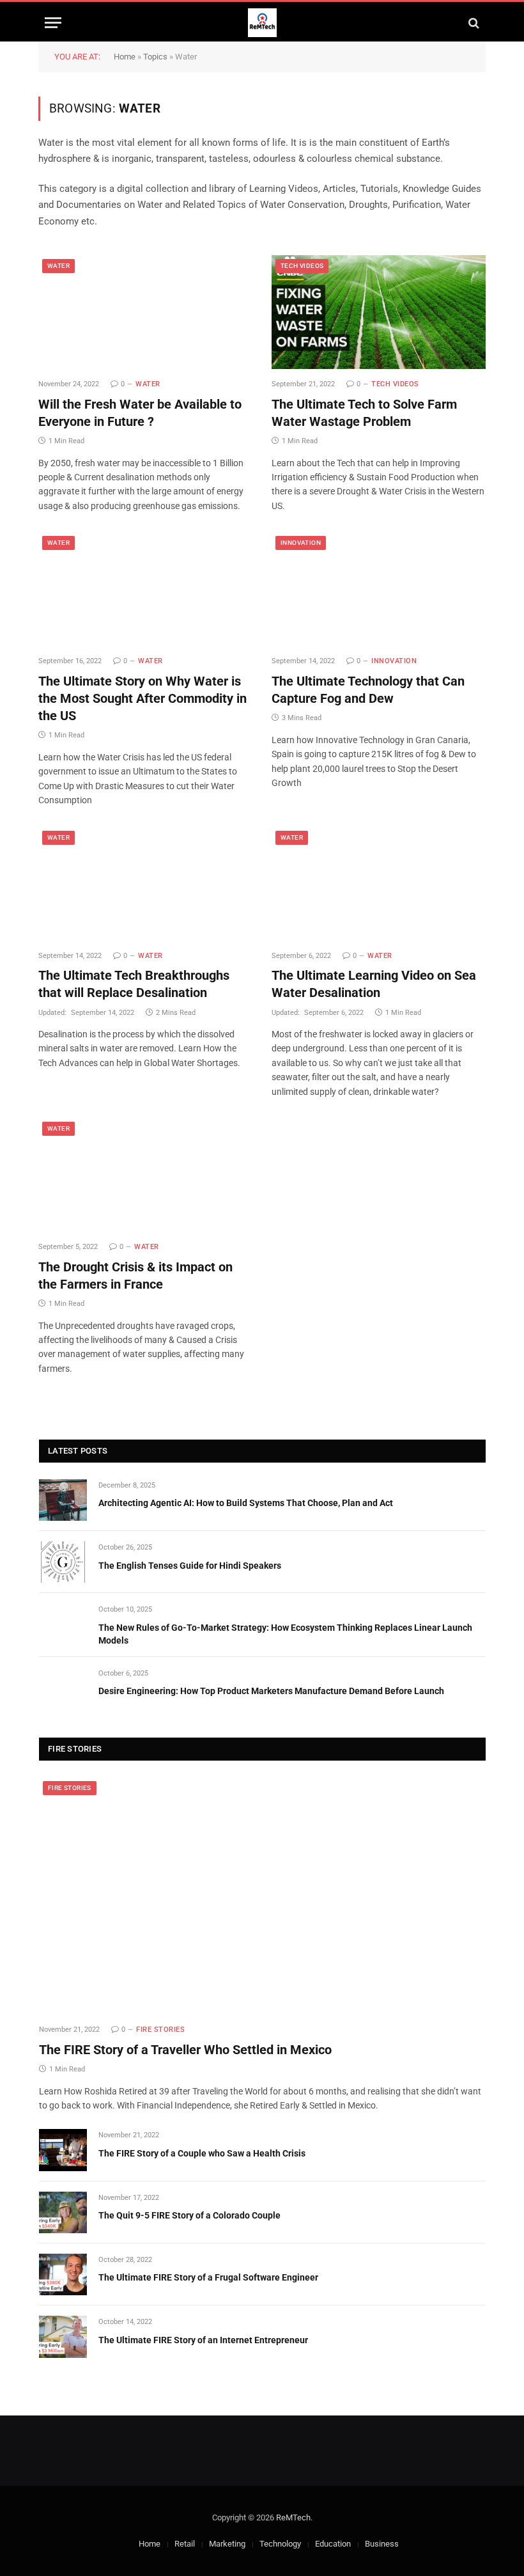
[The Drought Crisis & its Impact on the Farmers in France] (145, 1175)
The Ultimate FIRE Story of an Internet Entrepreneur (203, 2340)
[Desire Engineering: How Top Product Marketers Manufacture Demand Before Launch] (63, 1688)
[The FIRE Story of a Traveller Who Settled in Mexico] (262, 1896)
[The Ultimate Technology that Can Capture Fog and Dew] (379, 589)
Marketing (227, 2544)
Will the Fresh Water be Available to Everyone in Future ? (140, 413)
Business (382, 2544)
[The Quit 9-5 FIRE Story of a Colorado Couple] (63, 2212)
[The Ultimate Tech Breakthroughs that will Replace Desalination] (145, 884)
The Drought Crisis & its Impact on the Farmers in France (135, 1276)
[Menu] (53, 23)
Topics (155, 57)
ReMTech (293, 2517)
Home (125, 57)
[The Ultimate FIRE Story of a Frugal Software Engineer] (63, 2274)
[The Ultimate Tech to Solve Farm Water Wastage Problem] (379, 312)
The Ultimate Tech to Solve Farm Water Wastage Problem (364, 413)
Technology (280, 2544)
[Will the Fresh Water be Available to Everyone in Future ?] (145, 312)
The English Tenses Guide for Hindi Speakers (190, 1566)
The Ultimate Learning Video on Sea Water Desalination (374, 984)
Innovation (301, 543)
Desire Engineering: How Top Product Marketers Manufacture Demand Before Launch (271, 1691)
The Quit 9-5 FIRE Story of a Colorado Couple (189, 2215)
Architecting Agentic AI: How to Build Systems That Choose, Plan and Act (246, 1503)
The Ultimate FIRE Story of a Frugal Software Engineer (208, 2277)
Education (333, 2544)
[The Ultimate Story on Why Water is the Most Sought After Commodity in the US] (145, 589)
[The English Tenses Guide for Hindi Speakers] (63, 1562)
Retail (185, 2544)
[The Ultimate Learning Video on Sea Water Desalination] (379, 884)
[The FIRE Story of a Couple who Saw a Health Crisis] (63, 2150)
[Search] (473, 23)
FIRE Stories (70, 1788)
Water (58, 266)
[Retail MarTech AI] (262, 23)
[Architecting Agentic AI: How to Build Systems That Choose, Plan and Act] (63, 1500)
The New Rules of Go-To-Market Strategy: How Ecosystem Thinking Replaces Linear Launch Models (285, 1634)
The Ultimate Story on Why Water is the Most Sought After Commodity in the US (143, 698)
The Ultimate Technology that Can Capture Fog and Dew (368, 690)
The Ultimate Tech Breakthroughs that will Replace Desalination (134, 984)
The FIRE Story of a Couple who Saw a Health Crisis (202, 2153)
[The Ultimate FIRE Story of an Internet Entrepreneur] (63, 2336)
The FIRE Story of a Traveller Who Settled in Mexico (185, 2050)
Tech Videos (302, 266)
